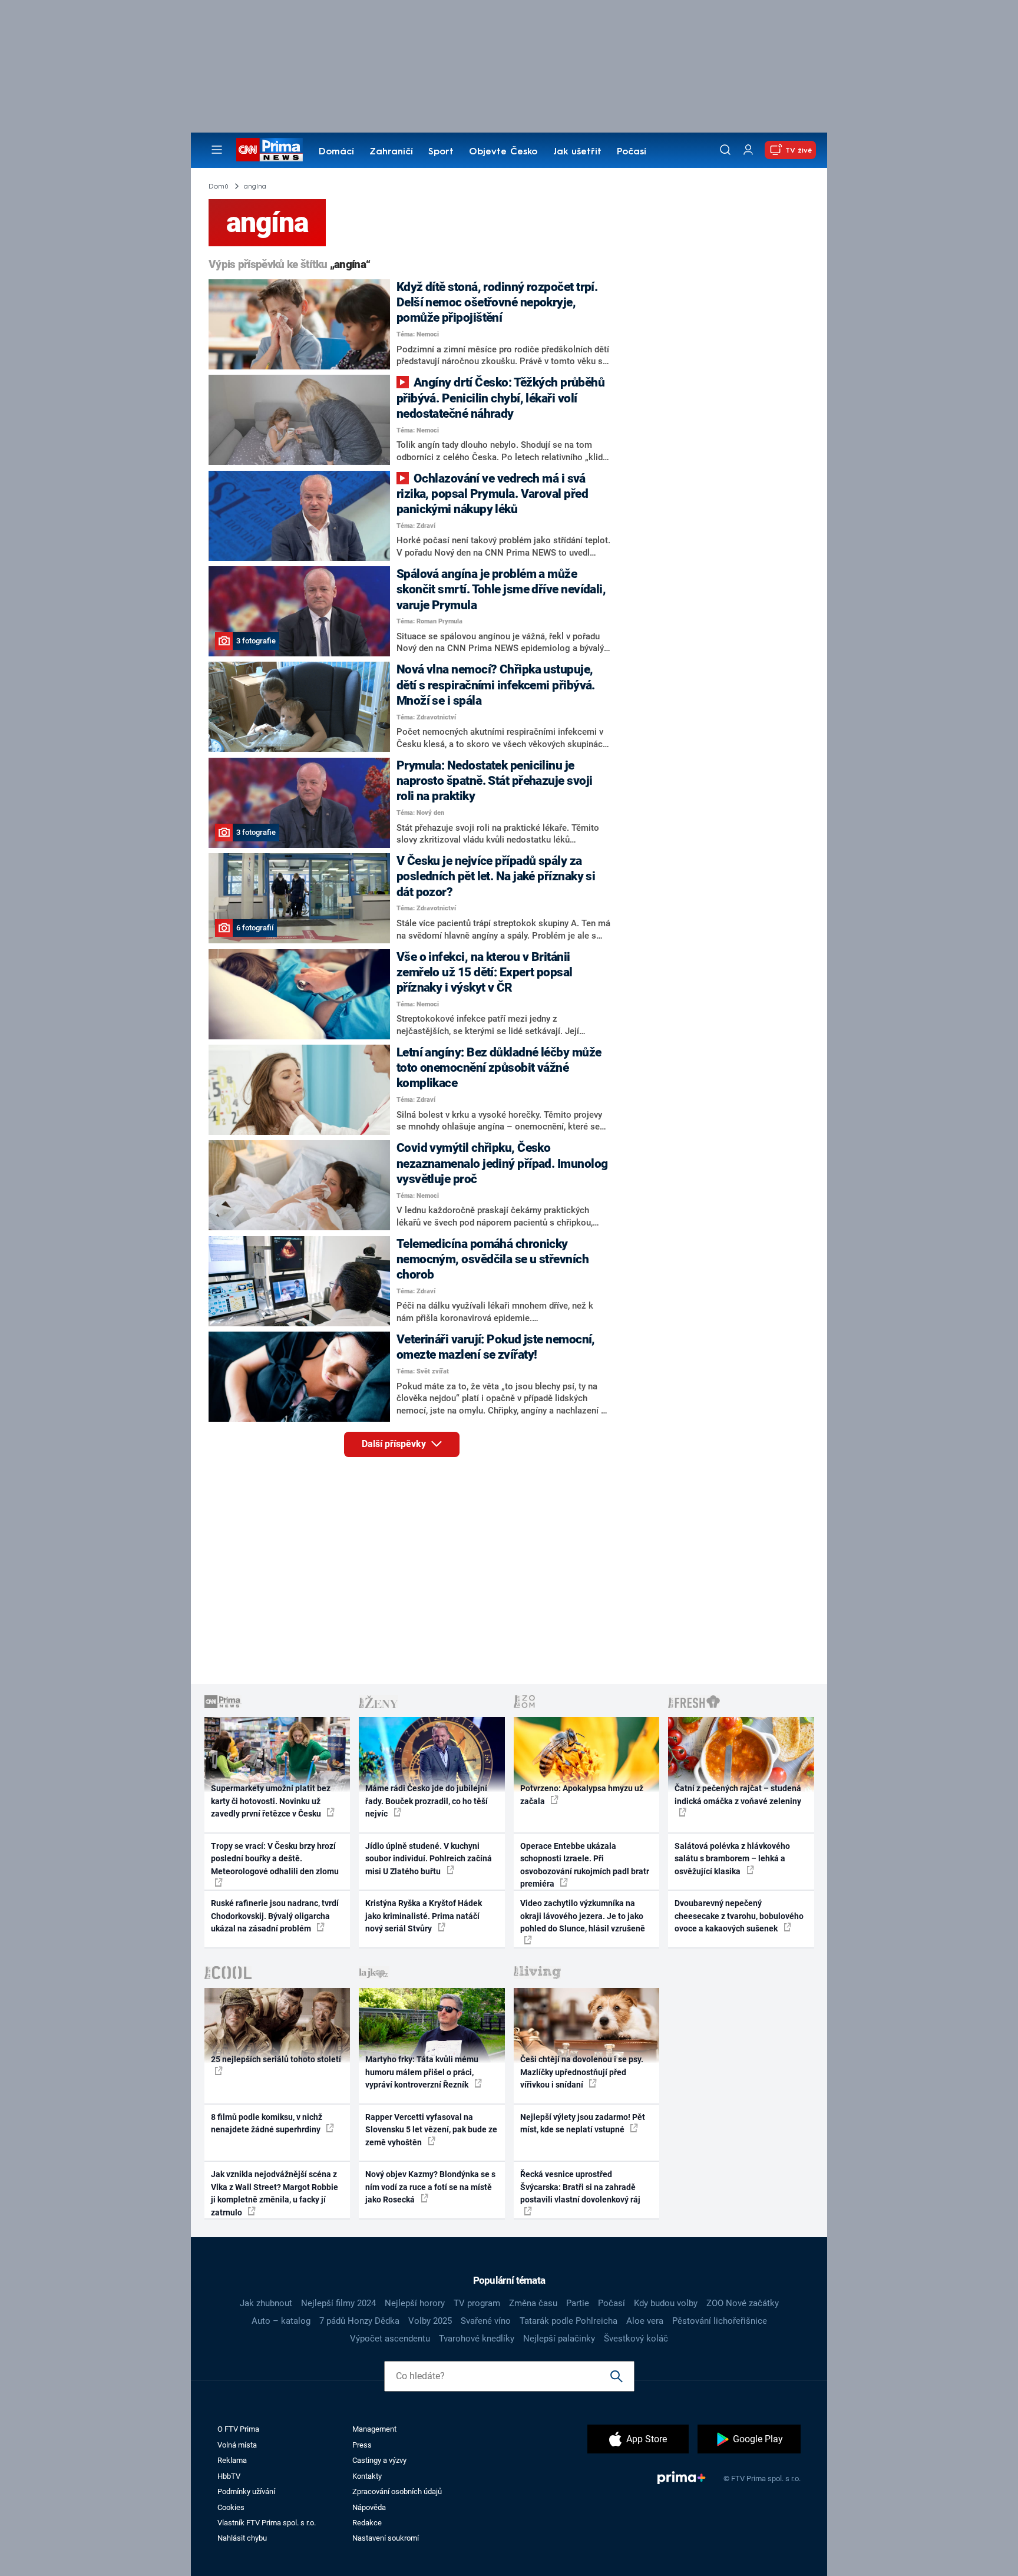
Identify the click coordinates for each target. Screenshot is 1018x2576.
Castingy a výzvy (379, 2460)
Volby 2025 (430, 2321)
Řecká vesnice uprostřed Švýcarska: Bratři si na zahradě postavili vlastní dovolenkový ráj (580, 2187)
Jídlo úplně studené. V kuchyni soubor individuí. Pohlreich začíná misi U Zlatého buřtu (429, 1859)
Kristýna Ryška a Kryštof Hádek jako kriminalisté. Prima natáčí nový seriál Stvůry (424, 1916)
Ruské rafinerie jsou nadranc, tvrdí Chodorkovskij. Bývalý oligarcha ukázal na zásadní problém (275, 1916)
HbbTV (229, 2476)
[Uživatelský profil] (748, 150)
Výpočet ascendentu (390, 2339)
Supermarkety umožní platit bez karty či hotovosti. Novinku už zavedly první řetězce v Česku (271, 1801)
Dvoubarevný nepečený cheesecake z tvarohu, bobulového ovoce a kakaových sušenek (739, 1916)
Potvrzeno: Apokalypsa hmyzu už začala (582, 1794)
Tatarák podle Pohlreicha (569, 2321)
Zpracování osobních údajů (397, 2491)
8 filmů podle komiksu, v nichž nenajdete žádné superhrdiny (267, 2123)
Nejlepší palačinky (559, 2339)
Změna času (533, 2303)
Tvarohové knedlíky (477, 2339)
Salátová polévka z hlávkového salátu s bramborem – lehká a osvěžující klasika (732, 1859)
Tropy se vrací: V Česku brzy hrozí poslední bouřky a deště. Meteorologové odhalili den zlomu (275, 1859)
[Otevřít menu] (217, 150)
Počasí (632, 152)
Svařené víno (486, 2321)
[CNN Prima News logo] (270, 150)
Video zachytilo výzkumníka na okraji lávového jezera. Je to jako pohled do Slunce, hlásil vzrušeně (583, 1916)
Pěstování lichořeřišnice (720, 2321)
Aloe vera (645, 2321)
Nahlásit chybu (242, 2538)
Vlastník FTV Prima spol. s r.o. (267, 2523)
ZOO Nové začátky (743, 2303)
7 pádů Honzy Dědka (359, 2321)
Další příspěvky (395, 1444)
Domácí (336, 152)
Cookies (231, 2507)
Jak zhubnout (266, 2303)
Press (362, 2445)
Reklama (232, 2460)
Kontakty (367, 2476)
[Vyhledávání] (725, 150)
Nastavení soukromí (386, 2538)
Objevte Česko (503, 152)
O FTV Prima (238, 2429)
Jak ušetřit (577, 152)
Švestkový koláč (636, 2339)
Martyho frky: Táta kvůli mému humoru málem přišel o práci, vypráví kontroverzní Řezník (422, 2072)
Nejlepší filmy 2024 (338, 2303)
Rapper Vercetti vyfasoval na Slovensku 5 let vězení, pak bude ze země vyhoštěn (431, 2130)
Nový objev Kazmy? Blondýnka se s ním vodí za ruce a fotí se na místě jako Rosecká (430, 2187)
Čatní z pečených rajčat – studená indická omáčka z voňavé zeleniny (738, 1794)
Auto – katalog (281, 2321)
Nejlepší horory (415, 2303)
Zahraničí (391, 152)
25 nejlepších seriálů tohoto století (276, 2059)
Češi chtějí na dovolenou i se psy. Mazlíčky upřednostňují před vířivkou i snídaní (582, 2072)
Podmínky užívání (246, 2491)
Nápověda (369, 2507)
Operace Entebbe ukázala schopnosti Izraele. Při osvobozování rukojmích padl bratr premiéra (585, 1865)
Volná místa (237, 2445)
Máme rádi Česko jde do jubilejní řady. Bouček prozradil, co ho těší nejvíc (427, 1801)
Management (374, 2429)
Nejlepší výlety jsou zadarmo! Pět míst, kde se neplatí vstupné (583, 2123)
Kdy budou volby (666, 2303)
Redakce (367, 2523)
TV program (477, 2303)
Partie (578, 2303)
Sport (441, 152)
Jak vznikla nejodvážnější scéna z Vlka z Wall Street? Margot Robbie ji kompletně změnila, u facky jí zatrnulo (275, 2193)
